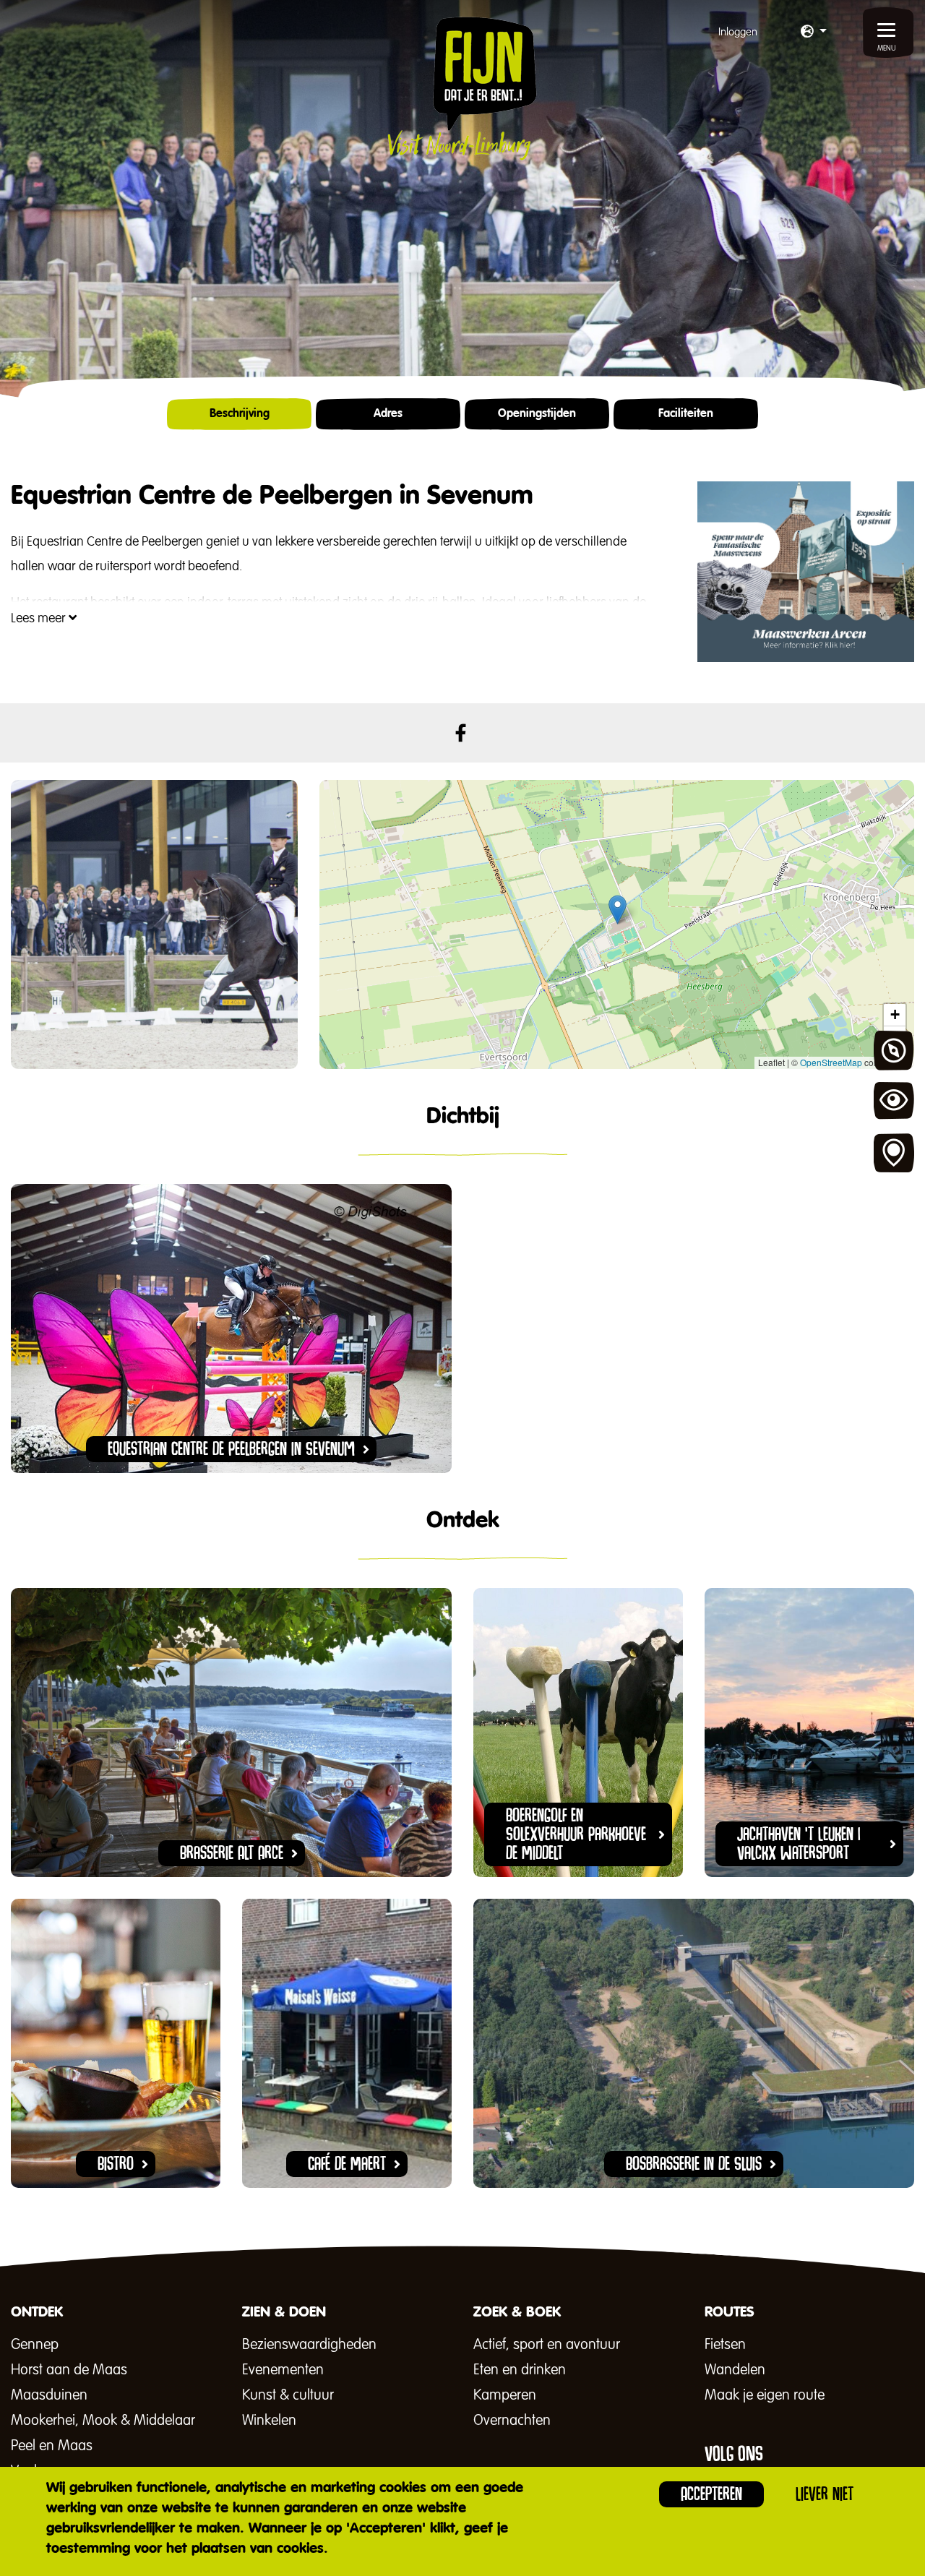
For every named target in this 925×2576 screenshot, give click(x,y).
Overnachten (512, 2421)
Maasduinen (49, 2395)
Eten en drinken (520, 2370)
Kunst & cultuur (288, 2395)
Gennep (35, 2345)
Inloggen (738, 32)
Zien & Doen (894, 1102)
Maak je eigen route (765, 2395)
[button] (814, 33)
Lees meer (40, 619)
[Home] (462, 88)
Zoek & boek (894, 1154)
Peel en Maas (52, 2446)
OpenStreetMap (831, 1062)
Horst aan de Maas (69, 2370)
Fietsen (725, 2345)
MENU (887, 48)
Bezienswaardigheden (309, 2345)
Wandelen (735, 2370)
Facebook (461, 733)
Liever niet (825, 2494)
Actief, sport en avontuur (547, 2345)
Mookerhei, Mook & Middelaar (103, 2421)
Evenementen (283, 2370)
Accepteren (711, 2494)
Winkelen (269, 2421)
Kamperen (505, 2395)
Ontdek (894, 1051)
